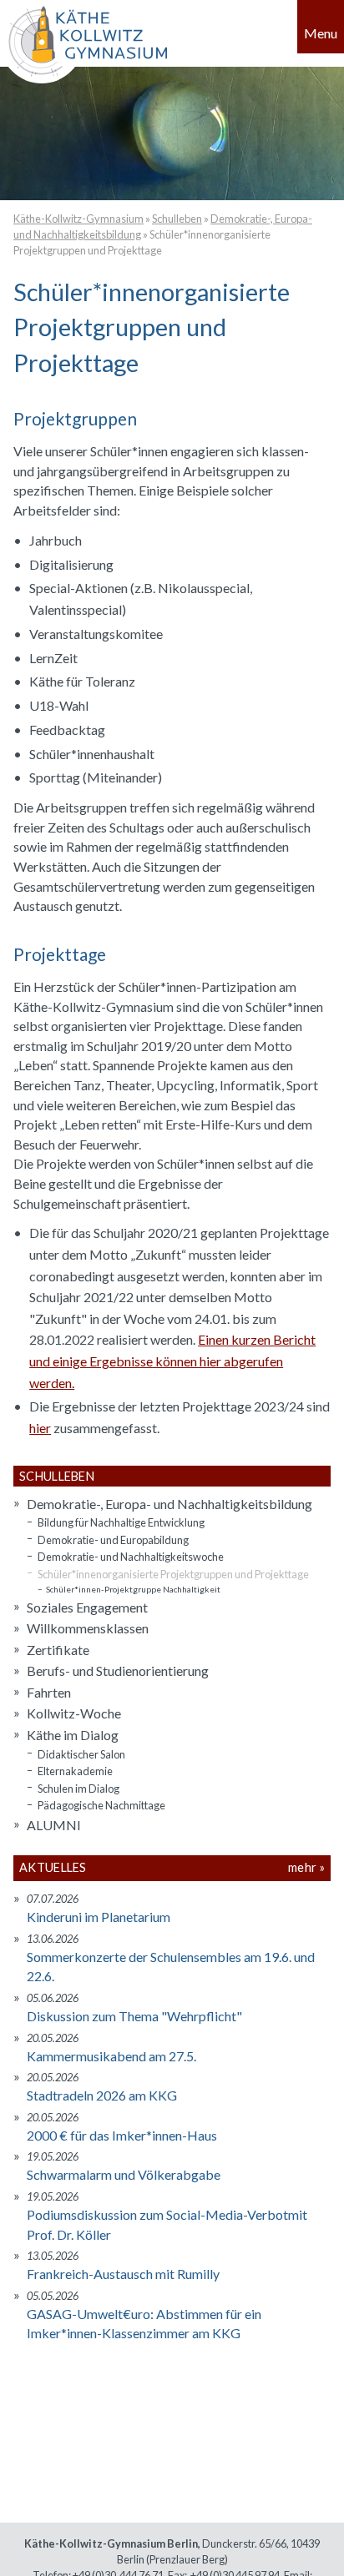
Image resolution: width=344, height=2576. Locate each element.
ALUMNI (54, 1825)
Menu (321, 33)
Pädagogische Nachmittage (101, 1805)
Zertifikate (58, 1650)
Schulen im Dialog (78, 1789)
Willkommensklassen (88, 1628)
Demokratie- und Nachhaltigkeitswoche (131, 1557)
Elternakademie (75, 1771)
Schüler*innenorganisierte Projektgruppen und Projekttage (173, 1574)
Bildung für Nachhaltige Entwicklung (121, 1522)
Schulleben (177, 219)
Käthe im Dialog (73, 1735)
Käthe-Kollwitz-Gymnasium (78, 219)
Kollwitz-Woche (74, 1713)
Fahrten (49, 1692)
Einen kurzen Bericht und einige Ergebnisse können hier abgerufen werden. (172, 1361)
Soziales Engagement (87, 1607)
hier (40, 1428)
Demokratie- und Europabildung (113, 1540)
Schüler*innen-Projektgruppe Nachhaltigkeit (133, 1589)
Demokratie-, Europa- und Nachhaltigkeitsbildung (169, 1504)
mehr (302, 1867)
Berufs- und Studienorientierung (118, 1670)
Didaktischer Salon (81, 1754)
